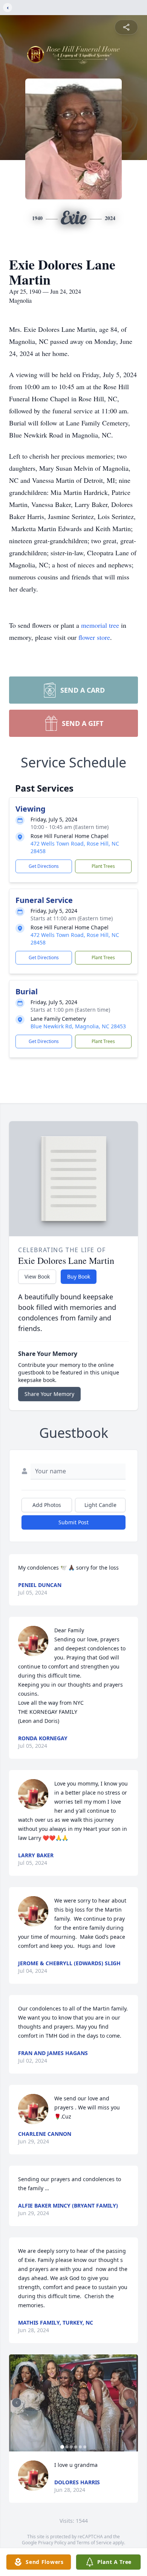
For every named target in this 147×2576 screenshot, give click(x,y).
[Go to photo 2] (67, 2447)
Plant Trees (103, 866)
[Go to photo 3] (71, 2447)
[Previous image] (17, 2403)
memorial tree (100, 625)
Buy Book (79, 1276)
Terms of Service (94, 2543)
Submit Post (73, 1522)
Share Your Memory (49, 1394)
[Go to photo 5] (80, 2447)
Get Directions (44, 866)
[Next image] (130, 2403)
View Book (37, 1276)
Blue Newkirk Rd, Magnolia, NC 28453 (78, 1026)
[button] (73, 2403)
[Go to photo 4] (76, 2447)
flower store (94, 637)
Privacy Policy (52, 2543)
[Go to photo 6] (85, 2447)
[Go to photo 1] (62, 2447)
